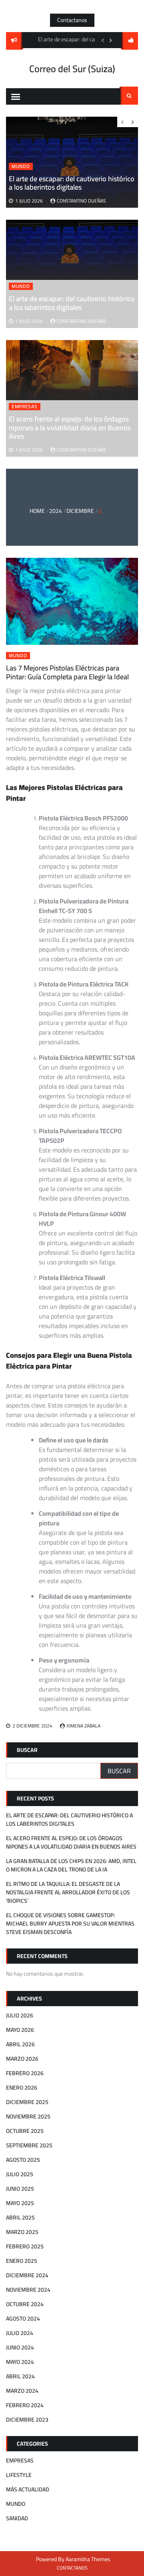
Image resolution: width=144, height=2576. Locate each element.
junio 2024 (20, 2347)
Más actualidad (28, 2489)
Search (129, 96)
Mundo (21, 286)
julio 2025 (20, 2174)
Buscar (27, 1750)
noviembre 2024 (28, 2290)
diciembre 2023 (27, 2420)
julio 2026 (20, 2015)
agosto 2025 (23, 2160)
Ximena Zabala (83, 1726)
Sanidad (17, 2518)
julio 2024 (20, 2333)
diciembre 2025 (27, 2102)
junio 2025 (20, 2189)
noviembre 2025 (28, 2116)
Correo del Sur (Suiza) (72, 69)
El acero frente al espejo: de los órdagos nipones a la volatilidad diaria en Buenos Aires (70, 427)
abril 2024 (20, 2376)
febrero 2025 (25, 2246)
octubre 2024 (25, 2304)
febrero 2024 (25, 2405)
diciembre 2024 (27, 2275)
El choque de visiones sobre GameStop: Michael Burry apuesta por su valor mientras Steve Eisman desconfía (70, 1924)
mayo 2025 (20, 2203)
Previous (103, 40)
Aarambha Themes (88, 2559)
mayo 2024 (20, 2362)
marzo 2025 (22, 2232)
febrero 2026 (25, 2073)
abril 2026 (20, 2044)
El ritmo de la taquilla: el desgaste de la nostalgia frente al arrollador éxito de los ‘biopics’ (68, 1892)
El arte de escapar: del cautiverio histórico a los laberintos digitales (72, 303)
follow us (130, 41)
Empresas (25, 407)
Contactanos (72, 20)
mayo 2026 (20, 2030)
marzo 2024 (22, 2391)
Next (111, 40)
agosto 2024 (23, 2319)
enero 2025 (22, 2261)
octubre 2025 (25, 2131)
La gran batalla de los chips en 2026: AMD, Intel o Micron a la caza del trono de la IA (71, 1865)
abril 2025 (20, 2218)
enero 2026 (22, 2088)
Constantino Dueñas (81, 321)
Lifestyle (19, 2475)
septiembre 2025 (29, 2145)
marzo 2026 (22, 2059)
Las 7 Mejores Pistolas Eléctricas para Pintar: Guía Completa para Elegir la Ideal (67, 672)
